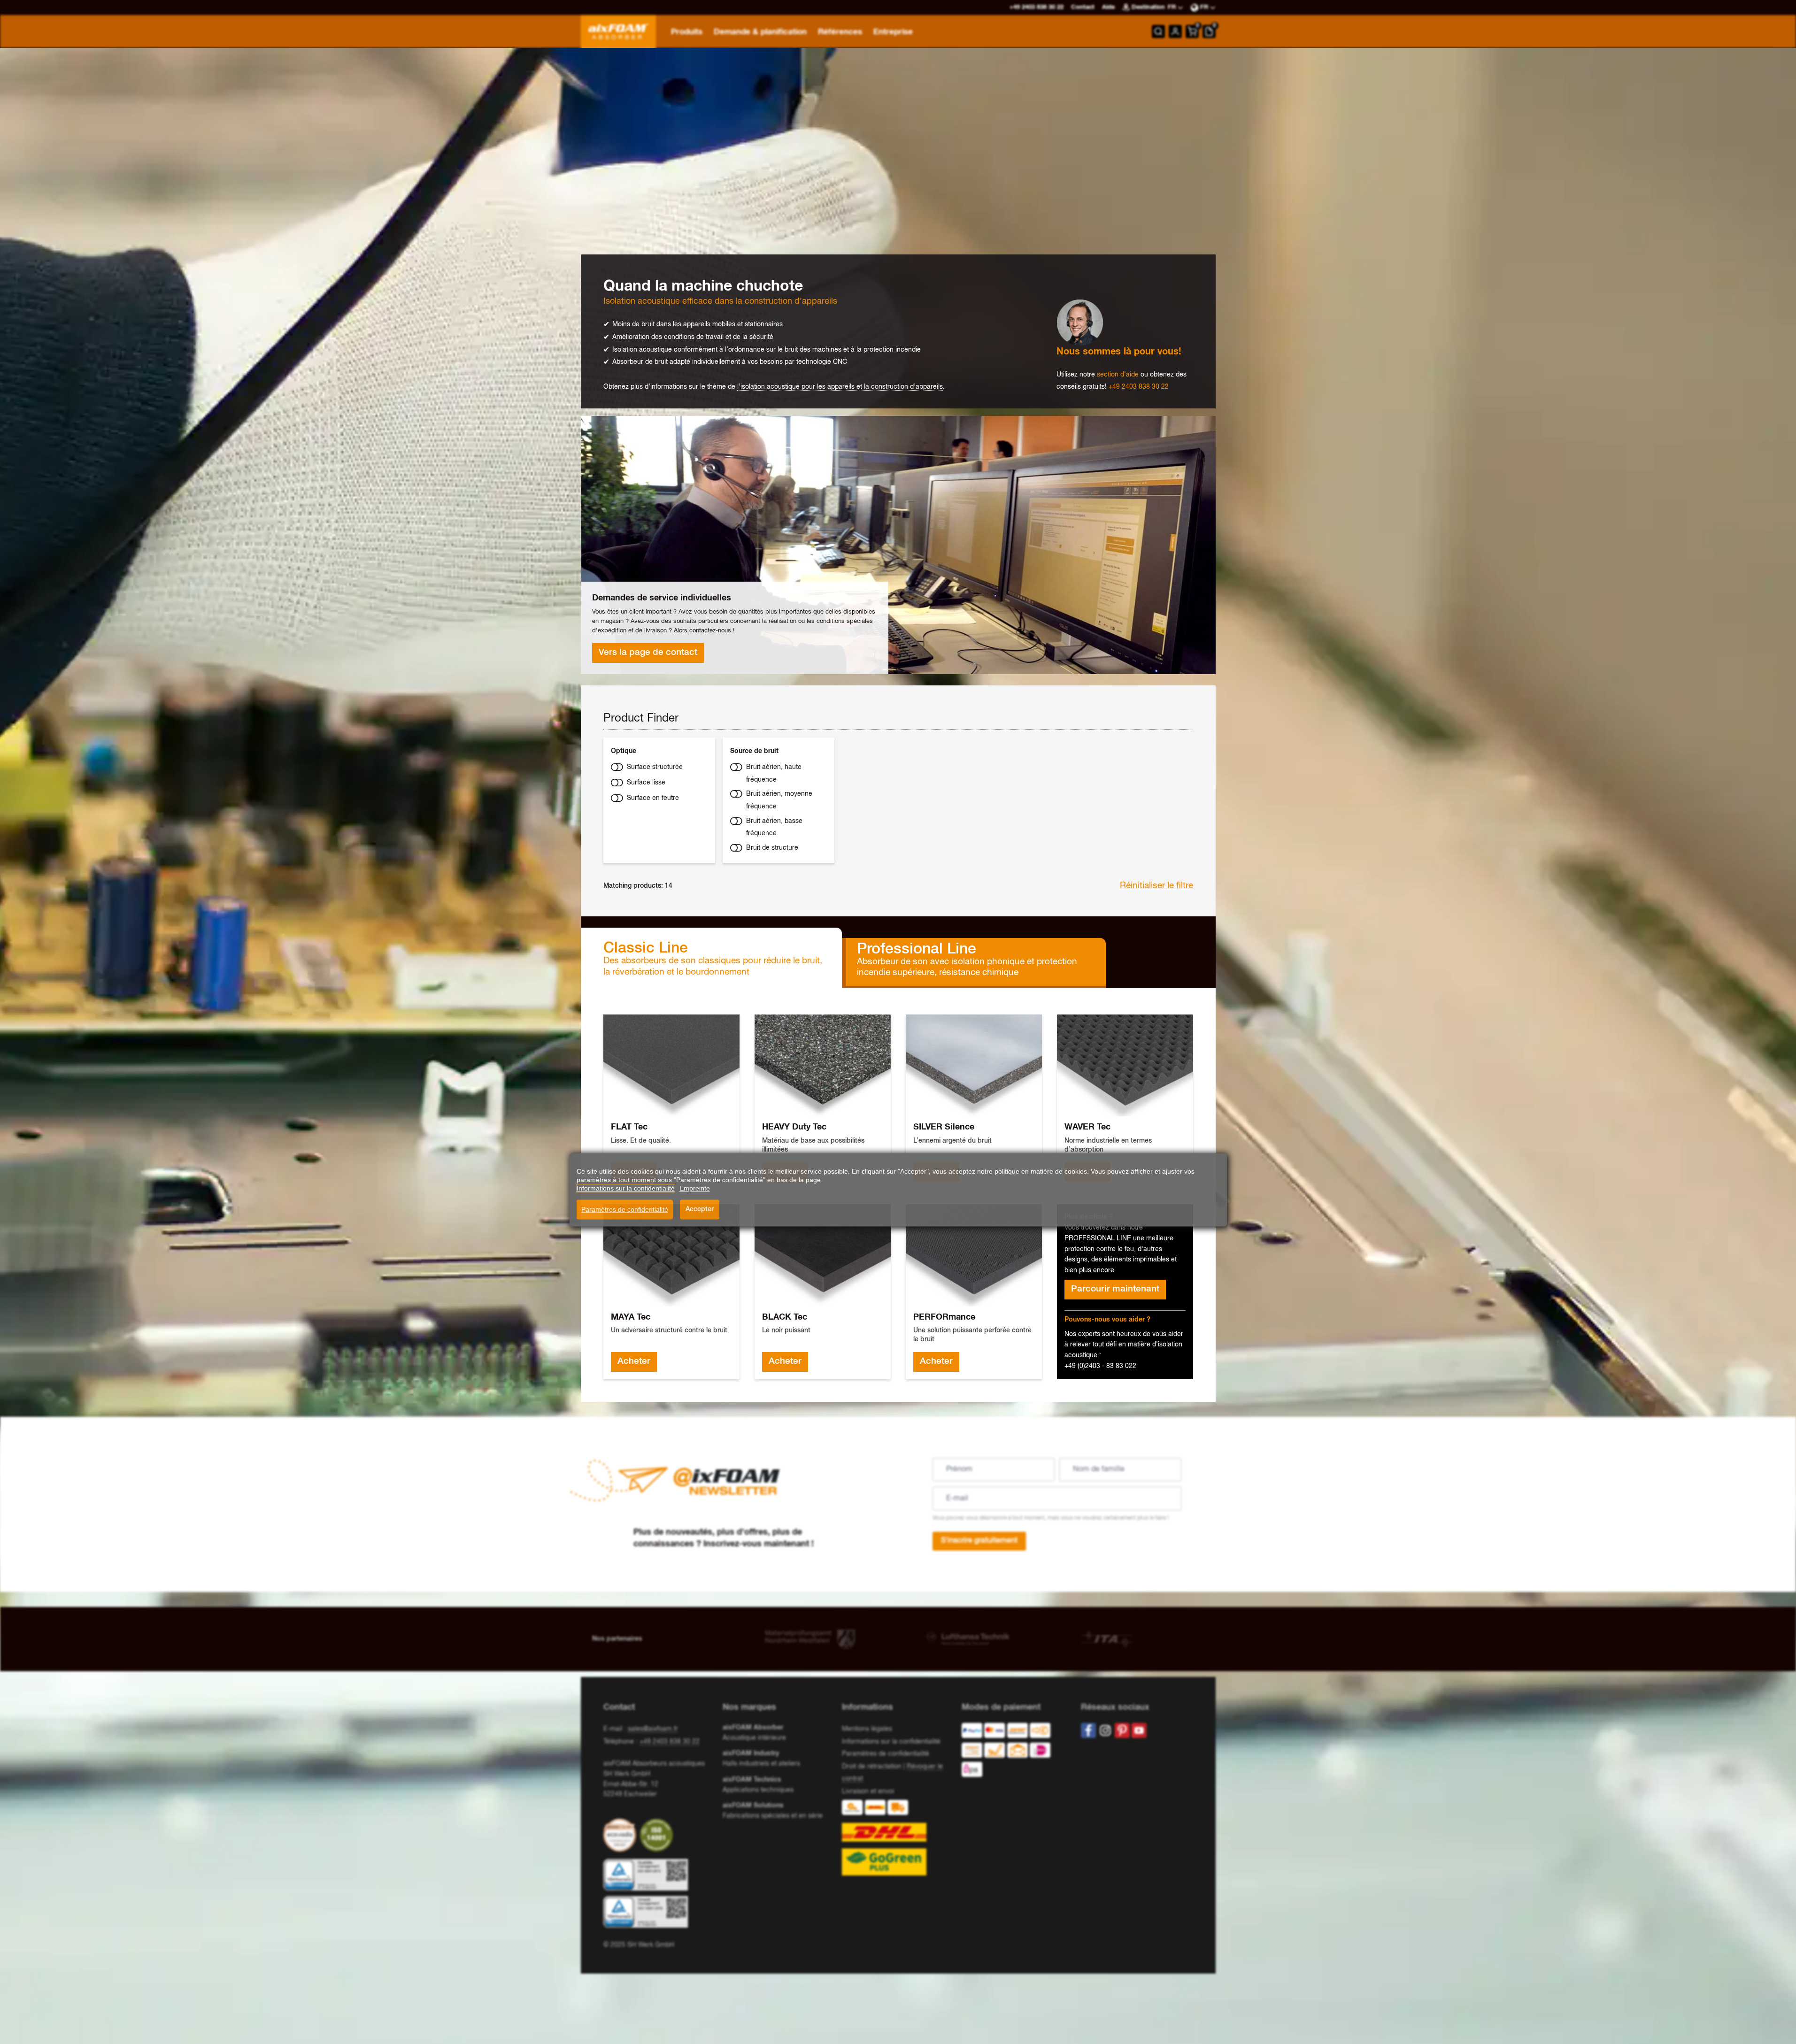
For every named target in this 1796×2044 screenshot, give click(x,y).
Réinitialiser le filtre (1156, 886)
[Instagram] (1105, 1730)
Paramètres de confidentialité (625, 1209)
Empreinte (695, 1188)
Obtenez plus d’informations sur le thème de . (774, 387)
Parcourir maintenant (1115, 1289)
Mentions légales (867, 1729)
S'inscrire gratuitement (979, 1541)
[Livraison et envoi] (898, 1838)
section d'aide (1118, 375)
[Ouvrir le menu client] (1175, 31)
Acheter (634, 1361)
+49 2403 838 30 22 (1139, 387)
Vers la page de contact (648, 653)
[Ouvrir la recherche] (1158, 31)
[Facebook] (1088, 1730)
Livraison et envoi (868, 1791)
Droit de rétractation (872, 1767)
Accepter (700, 1209)
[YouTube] (1139, 1730)
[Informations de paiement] (1014, 1752)
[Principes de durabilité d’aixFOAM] (622, 1835)
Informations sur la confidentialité (891, 1742)
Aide (1108, 7)
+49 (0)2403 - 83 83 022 (1100, 1366)
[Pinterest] (1122, 1730)
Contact (1083, 7)
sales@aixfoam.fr (653, 1729)
